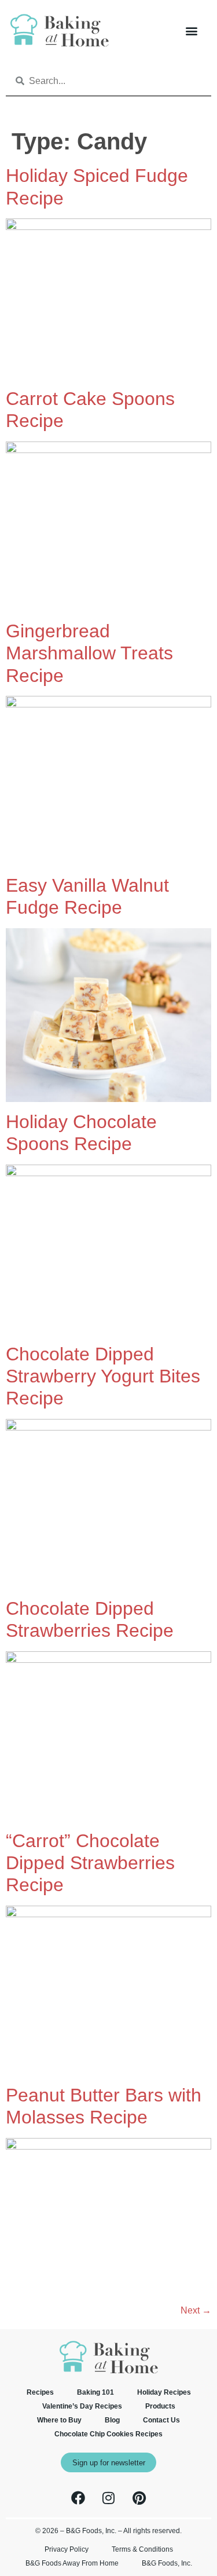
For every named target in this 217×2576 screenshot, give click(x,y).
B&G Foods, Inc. (167, 2563)
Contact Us (161, 2420)
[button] (191, 30)
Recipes (40, 2392)
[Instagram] (109, 2498)
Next (196, 2310)
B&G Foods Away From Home (72, 2563)
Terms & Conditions (142, 2549)
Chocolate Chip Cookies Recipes (108, 2434)
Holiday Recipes (164, 2392)
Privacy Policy (67, 2549)
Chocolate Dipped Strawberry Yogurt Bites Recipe (103, 1376)
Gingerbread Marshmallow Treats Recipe (89, 653)
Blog (112, 2420)
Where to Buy (59, 2420)
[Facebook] (78, 2498)
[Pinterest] (139, 2498)
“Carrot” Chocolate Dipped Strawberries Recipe (90, 1863)
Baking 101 (95, 2392)
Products (160, 2406)
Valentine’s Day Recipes (82, 2406)
